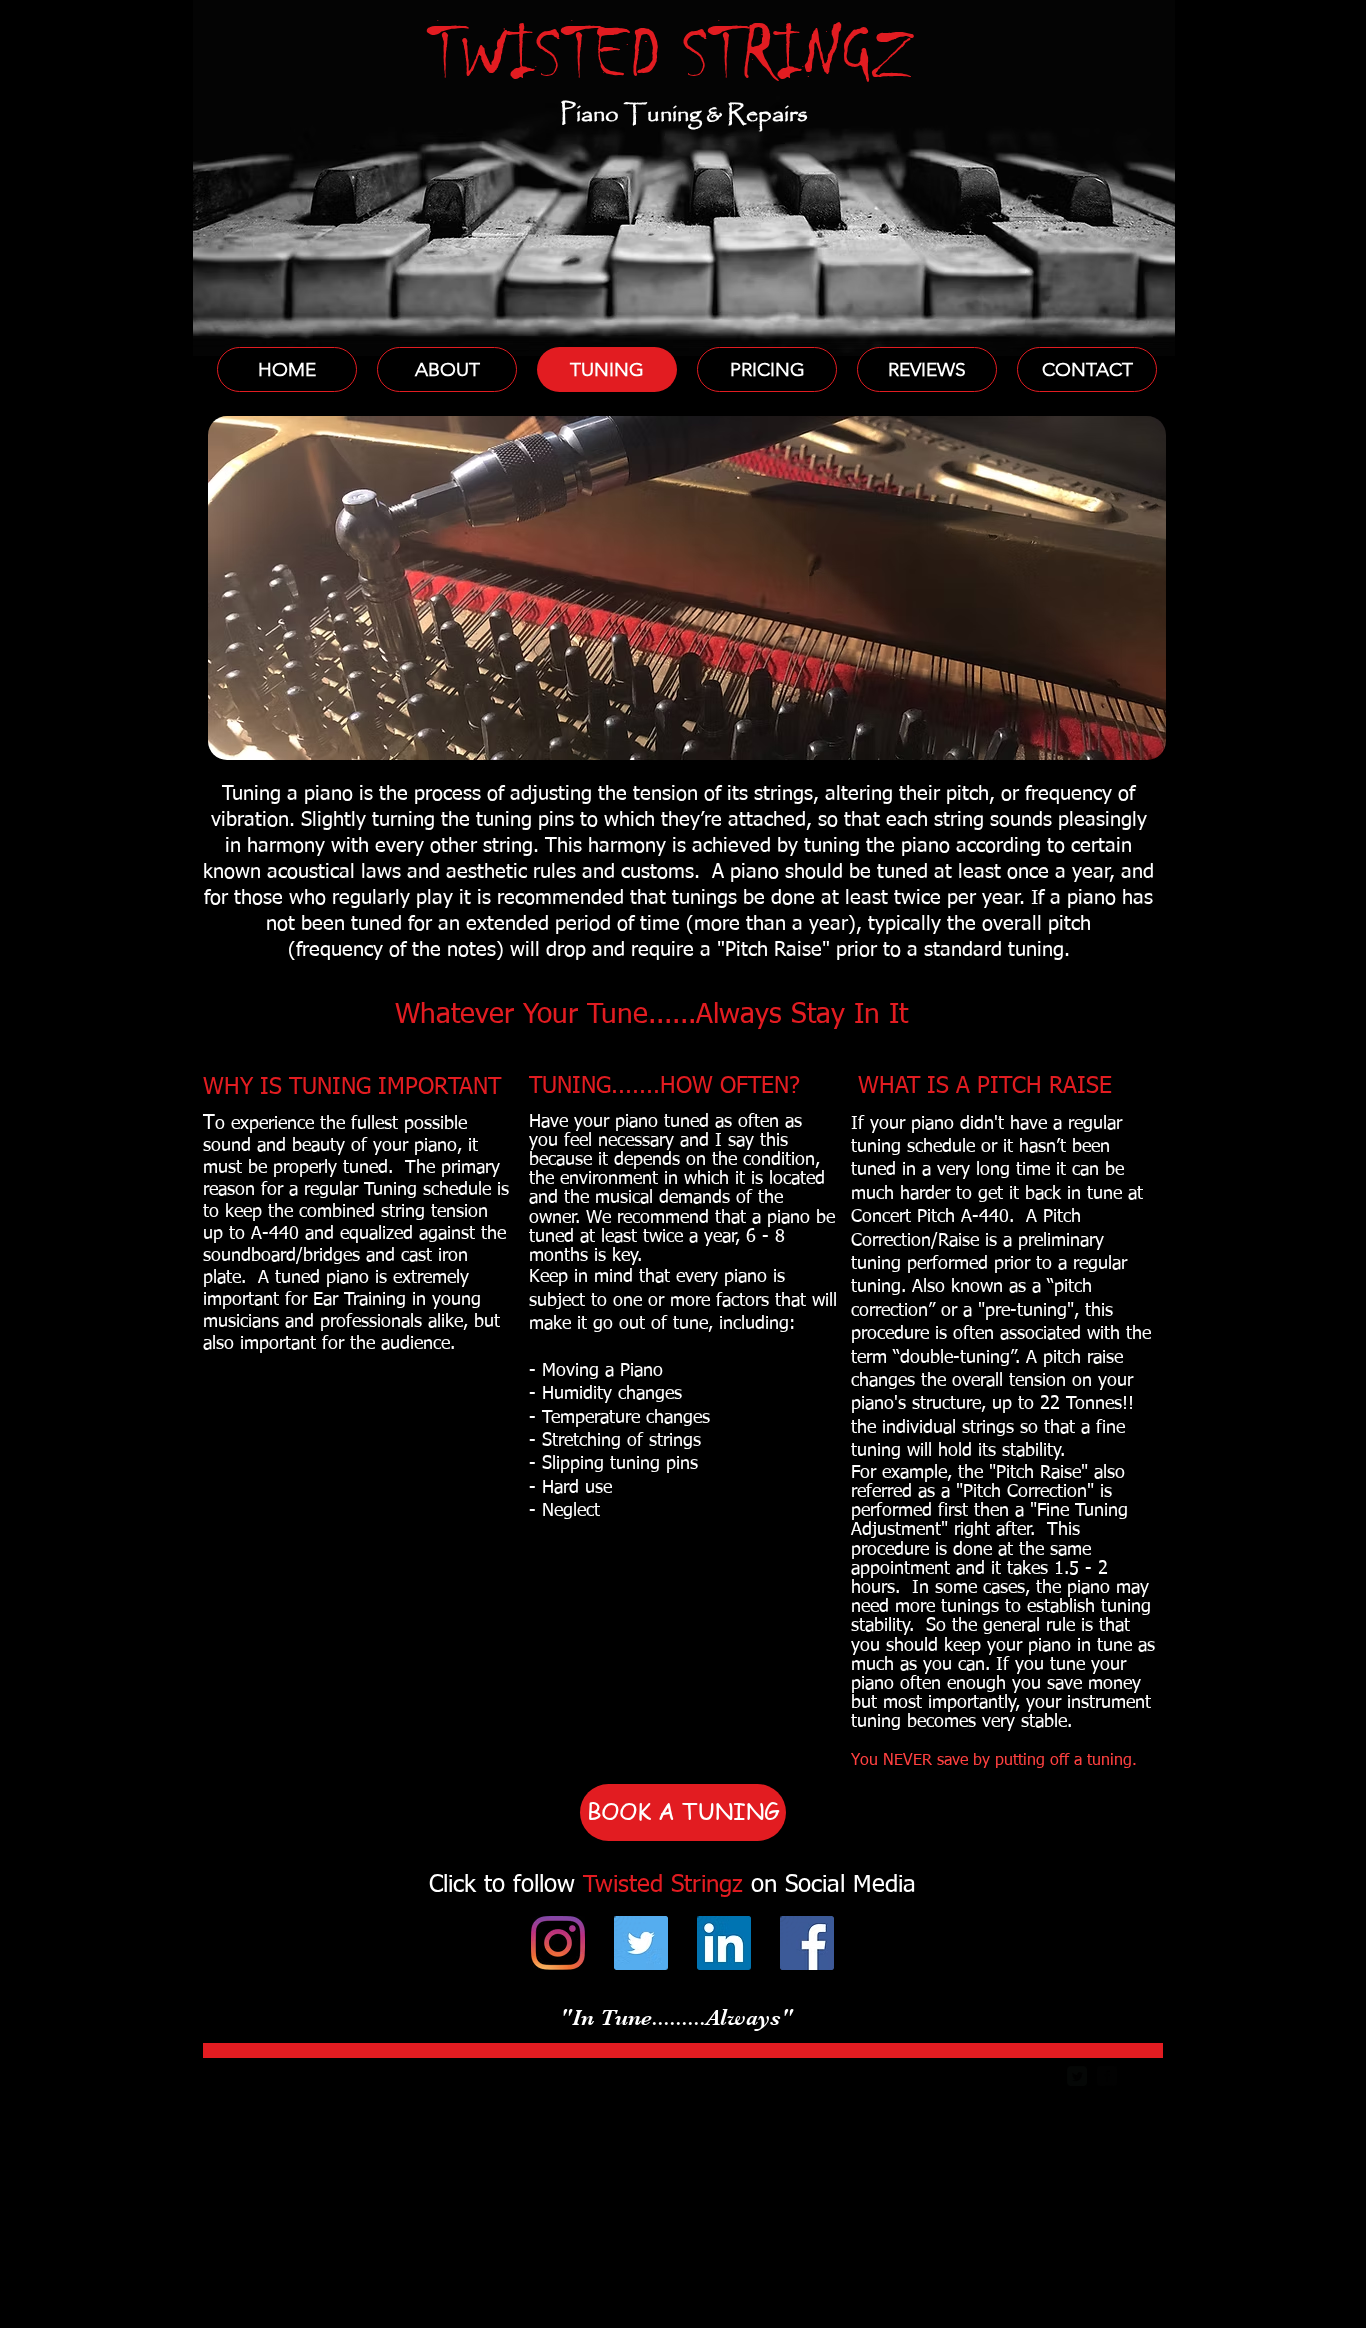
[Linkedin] (724, 1943)
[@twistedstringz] (558, 1943)
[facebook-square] (1107, 2076)
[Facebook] (807, 1943)
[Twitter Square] (1077, 2076)
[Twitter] (641, 1943)
